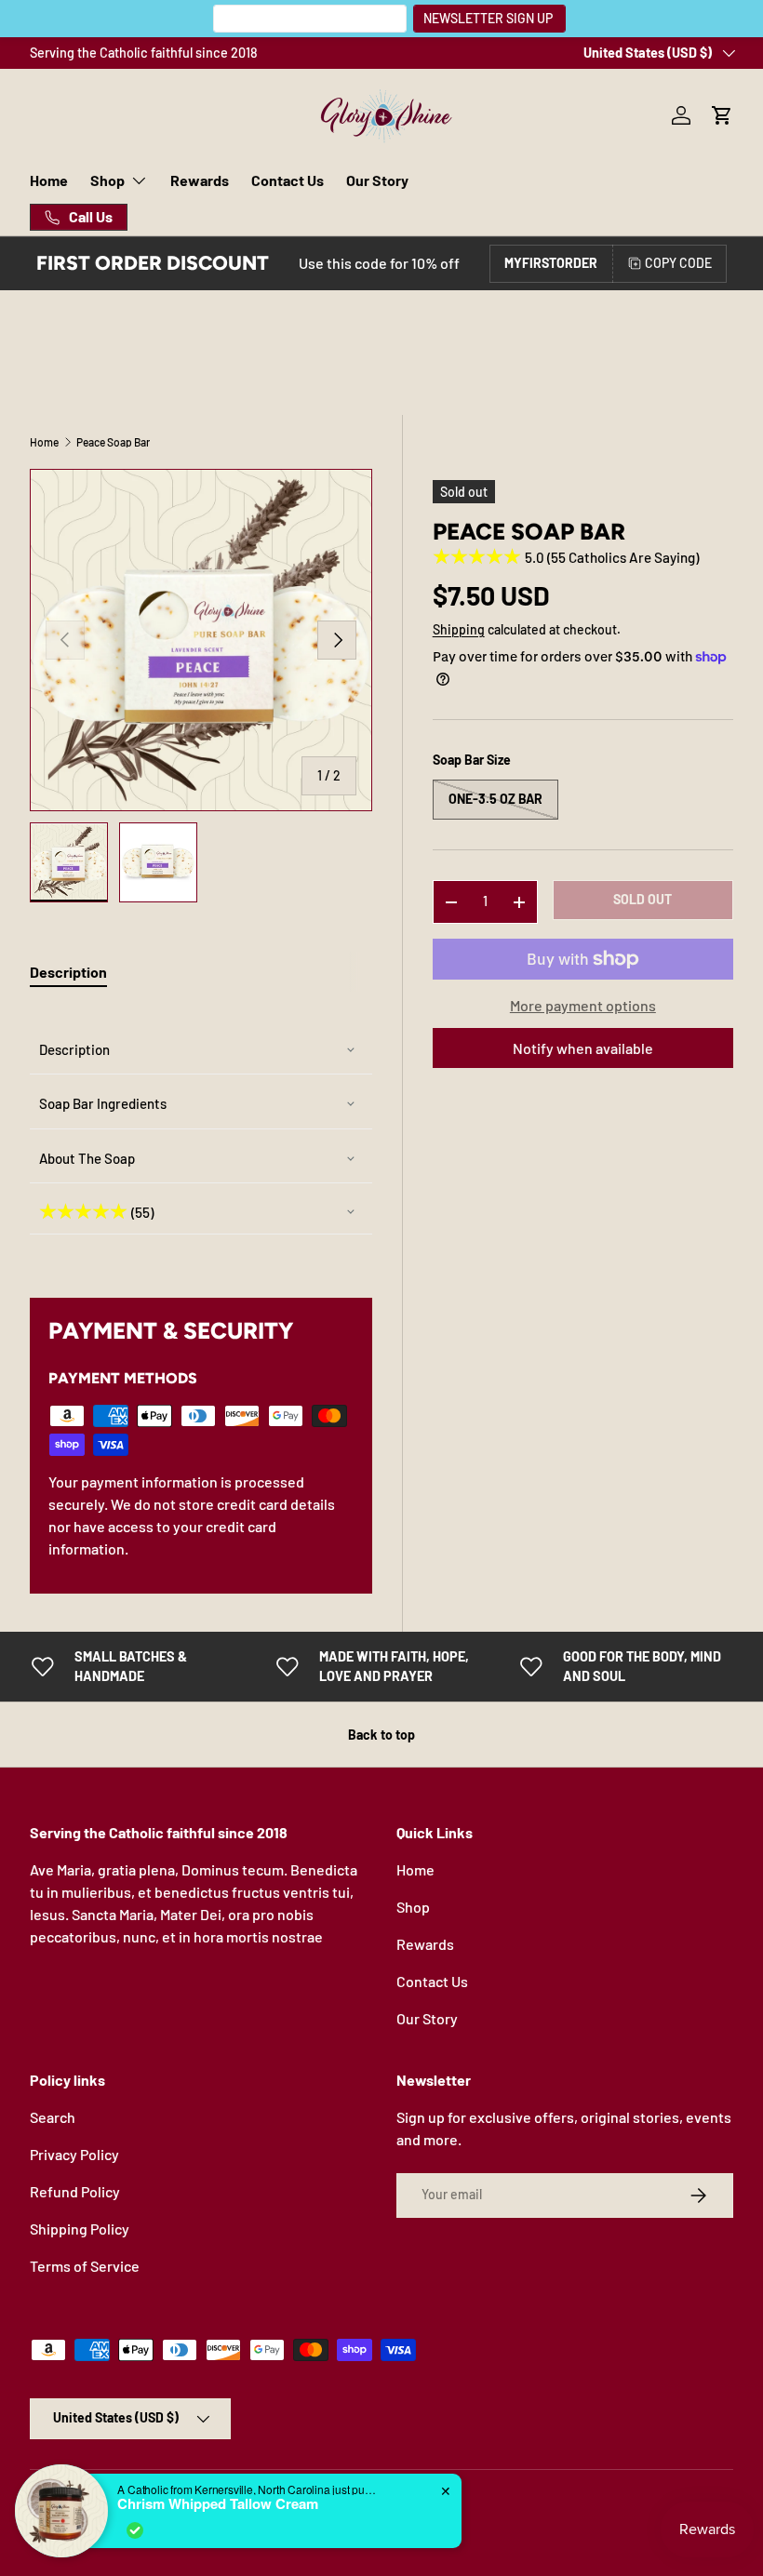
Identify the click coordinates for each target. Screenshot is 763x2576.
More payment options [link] (583, 1005)
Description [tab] (68, 972)
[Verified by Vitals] (135, 2530)
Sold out (643, 899)
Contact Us (288, 180)
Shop (413, 1907)
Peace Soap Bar (113, 442)
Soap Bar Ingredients (103, 1103)
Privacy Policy (74, 2154)
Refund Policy (75, 2191)
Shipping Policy (80, 2229)
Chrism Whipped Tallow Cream (218, 2503)
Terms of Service (85, 2266)
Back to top (381, 1735)
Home (49, 180)
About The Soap (87, 1158)
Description (74, 1049)
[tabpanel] (201, 1130)
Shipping (459, 629)
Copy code (678, 263)
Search (53, 2117)
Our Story (377, 180)
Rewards (200, 180)
